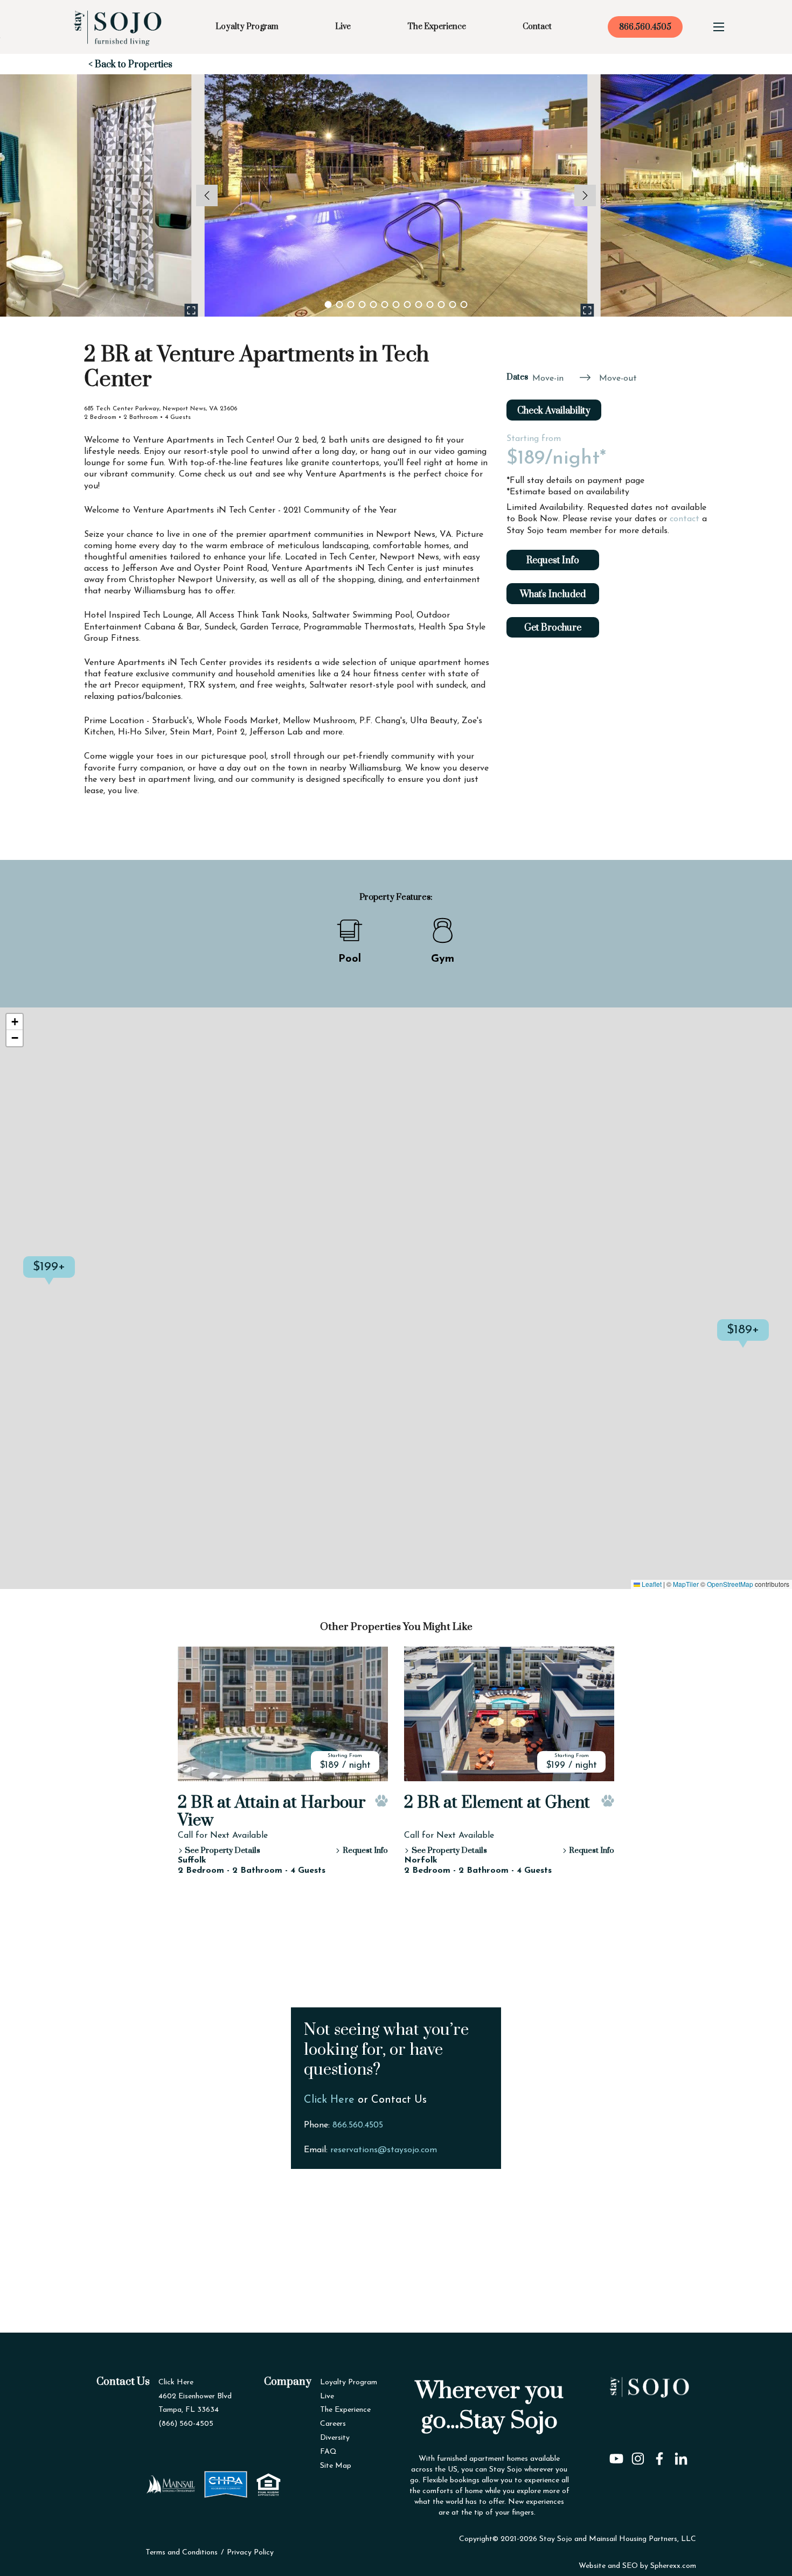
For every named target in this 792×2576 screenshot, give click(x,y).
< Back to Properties (130, 65)
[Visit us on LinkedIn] (681, 2455)
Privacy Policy (250, 2553)
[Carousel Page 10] (430, 304)
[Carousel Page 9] (419, 304)
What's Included (553, 594)
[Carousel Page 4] (362, 304)
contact (685, 519)
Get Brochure (553, 628)
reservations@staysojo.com (384, 2150)
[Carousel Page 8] (408, 304)
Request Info (553, 561)
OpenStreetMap (730, 1584)
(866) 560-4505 (186, 2424)
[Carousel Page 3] (351, 304)
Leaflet (651, 1584)
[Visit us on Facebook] (659, 2455)
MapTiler (686, 1584)
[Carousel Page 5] (374, 304)
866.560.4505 (645, 27)
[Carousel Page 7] (396, 304)
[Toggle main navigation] (719, 27)
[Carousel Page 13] (464, 304)
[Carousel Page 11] (442, 304)
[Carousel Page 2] (340, 304)
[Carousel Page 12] (453, 304)
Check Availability (554, 411)
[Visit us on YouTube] (616, 2455)
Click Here (329, 2100)
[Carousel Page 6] (385, 304)
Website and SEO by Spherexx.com (637, 2566)
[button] (75, 1278)
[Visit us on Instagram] (638, 2455)
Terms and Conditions (182, 2553)
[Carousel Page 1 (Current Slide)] (328, 304)
